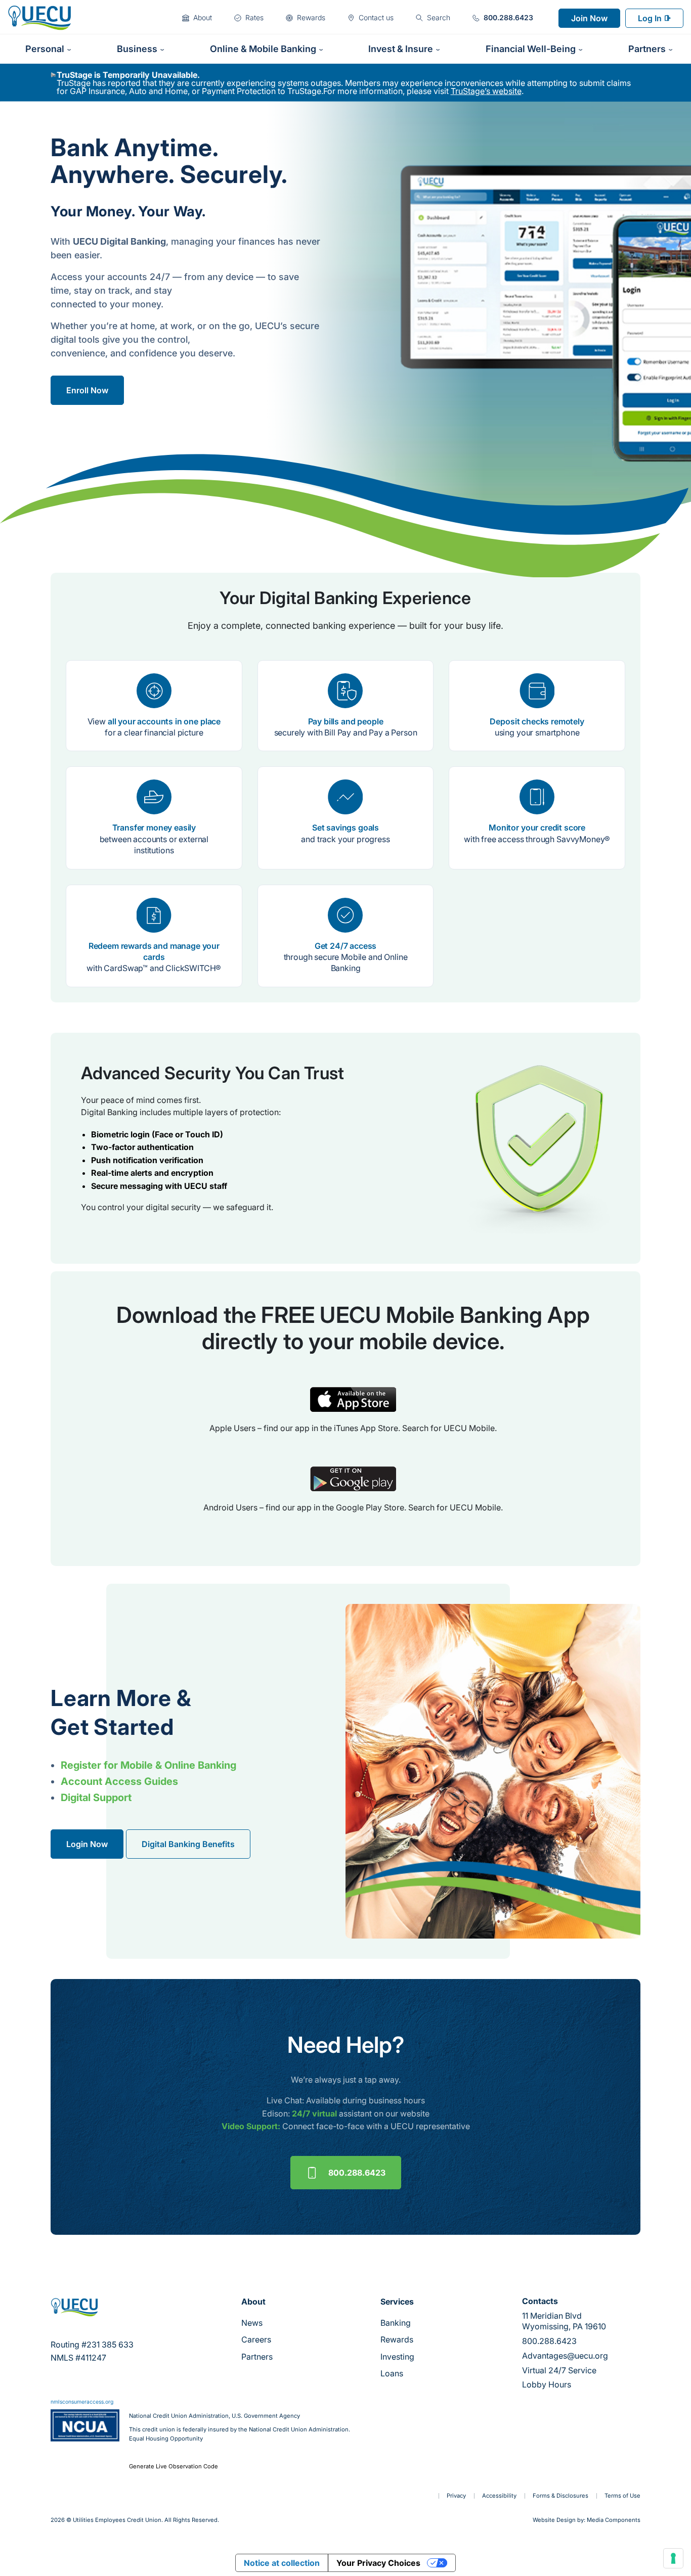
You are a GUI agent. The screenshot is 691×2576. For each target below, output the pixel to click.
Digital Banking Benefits (188, 1844)
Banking (396, 2323)
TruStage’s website (486, 91)
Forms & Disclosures (560, 2496)
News (252, 2323)
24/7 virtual (314, 2113)
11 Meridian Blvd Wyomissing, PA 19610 (564, 2321)
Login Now (87, 1844)
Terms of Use (622, 2496)
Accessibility (499, 2496)
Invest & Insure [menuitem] (401, 49)
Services (397, 2302)
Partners (257, 2357)
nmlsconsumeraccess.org (82, 2402)
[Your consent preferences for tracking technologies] (673, 2558)
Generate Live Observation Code (174, 2467)
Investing (397, 2357)
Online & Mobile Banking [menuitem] (263, 49)
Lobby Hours (547, 2384)
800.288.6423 (357, 2173)
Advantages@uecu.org (565, 2356)
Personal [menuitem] (45, 49)
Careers (256, 2339)
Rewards (397, 2339)
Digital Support (96, 1798)
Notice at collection (282, 2563)
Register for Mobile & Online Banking (148, 1765)
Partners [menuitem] (647, 49)
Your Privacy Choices (378, 2563)
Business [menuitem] (137, 49)
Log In (650, 18)
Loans (392, 2373)
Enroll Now (87, 390)
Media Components (614, 2520)
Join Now (589, 18)
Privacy (456, 2496)
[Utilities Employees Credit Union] (39, 17)
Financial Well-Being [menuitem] (531, 49)
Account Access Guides (119, 1781)
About (253, 2302)
